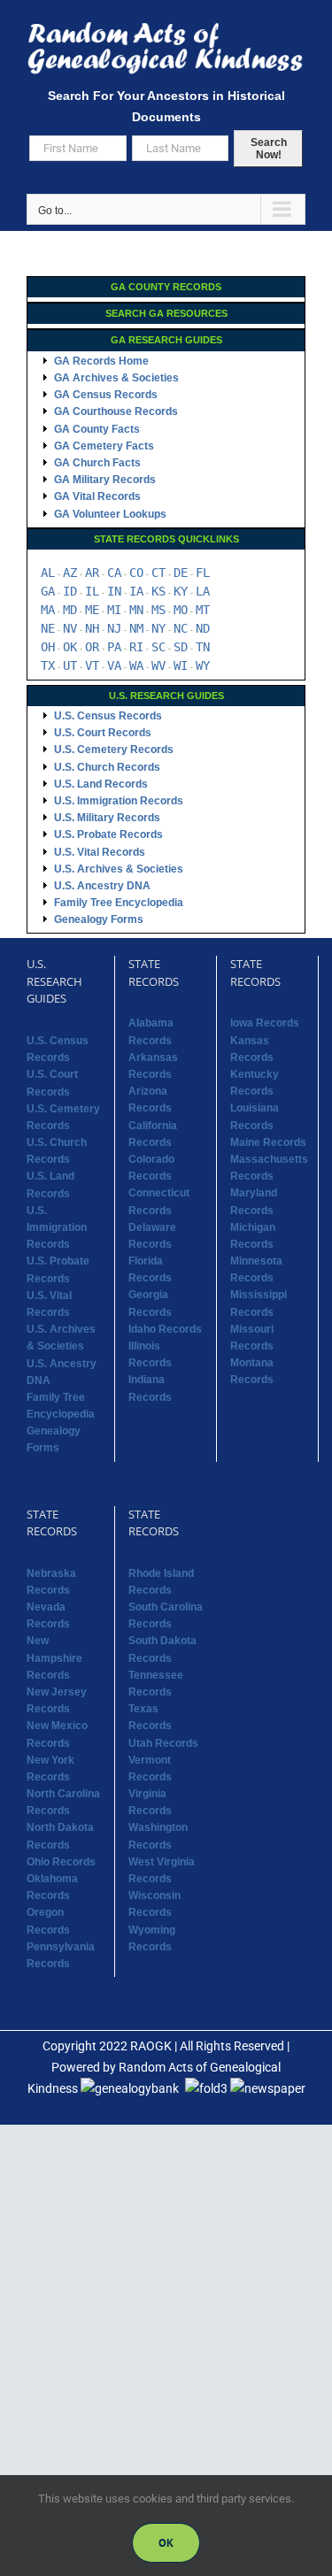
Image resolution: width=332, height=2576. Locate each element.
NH (92, 628)
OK (70, 647)
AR (92, 573)
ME (92, 610)
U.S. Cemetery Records (114, 750)
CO (136, 573)
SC (158, 647)
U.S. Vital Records (100, 852)
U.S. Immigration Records (119, 801)
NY (158, 628)
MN (136, 610)
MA (48, 610)
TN (203, 647)
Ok (166, 2543)
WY (203, 665)
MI (114, 610)
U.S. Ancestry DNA (102, 886)
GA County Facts (97, 429)
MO (181, 610)
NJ (114, 628)
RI (136, 647)
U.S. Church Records (107, 767)
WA (136, 665)
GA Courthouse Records (116, 411)
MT (203, 610)
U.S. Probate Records (108, 834)
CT (158, 573)
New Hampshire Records (54, 1657)
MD (70, 610)
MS (158, 610)
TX (48, 665)
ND (203, 628)
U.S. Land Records (101, 784)
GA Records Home (101, 361)
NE (48, 628)
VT (92, 665)
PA (114, 647)
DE (181, 573)
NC (181, 628)
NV (70, 628)
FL (203, 573)
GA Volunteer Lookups (110, 514)
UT (70, 665)
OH (48, 647)
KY (181, 591)
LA (203, 591)
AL (48, 573)
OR (92, 647)
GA (48, 591)
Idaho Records (165, 1329)
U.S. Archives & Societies (119, 869)
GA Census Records (106, 395)
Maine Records (268, 1142)
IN (114, 591)
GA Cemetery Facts (104, 446)
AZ (70, 573)
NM (136, 628)
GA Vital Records (97, 496)
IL (92, 591)
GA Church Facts (97, 463)
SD (181, 647)
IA (136, 591)
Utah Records (163, 1743)
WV (158, 665)
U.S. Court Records (103, 733)
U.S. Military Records (107, 818)
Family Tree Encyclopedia (119, 903)
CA (114, 573)
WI (181, 665)
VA (114, 665)
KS (158, 591)
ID (70, 591)
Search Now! (269, 149)
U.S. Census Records (108, 716)
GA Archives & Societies (116, 378)
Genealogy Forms (99, 919)
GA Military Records (105, 480)
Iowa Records (265, 1023)
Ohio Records (61, 1862)
